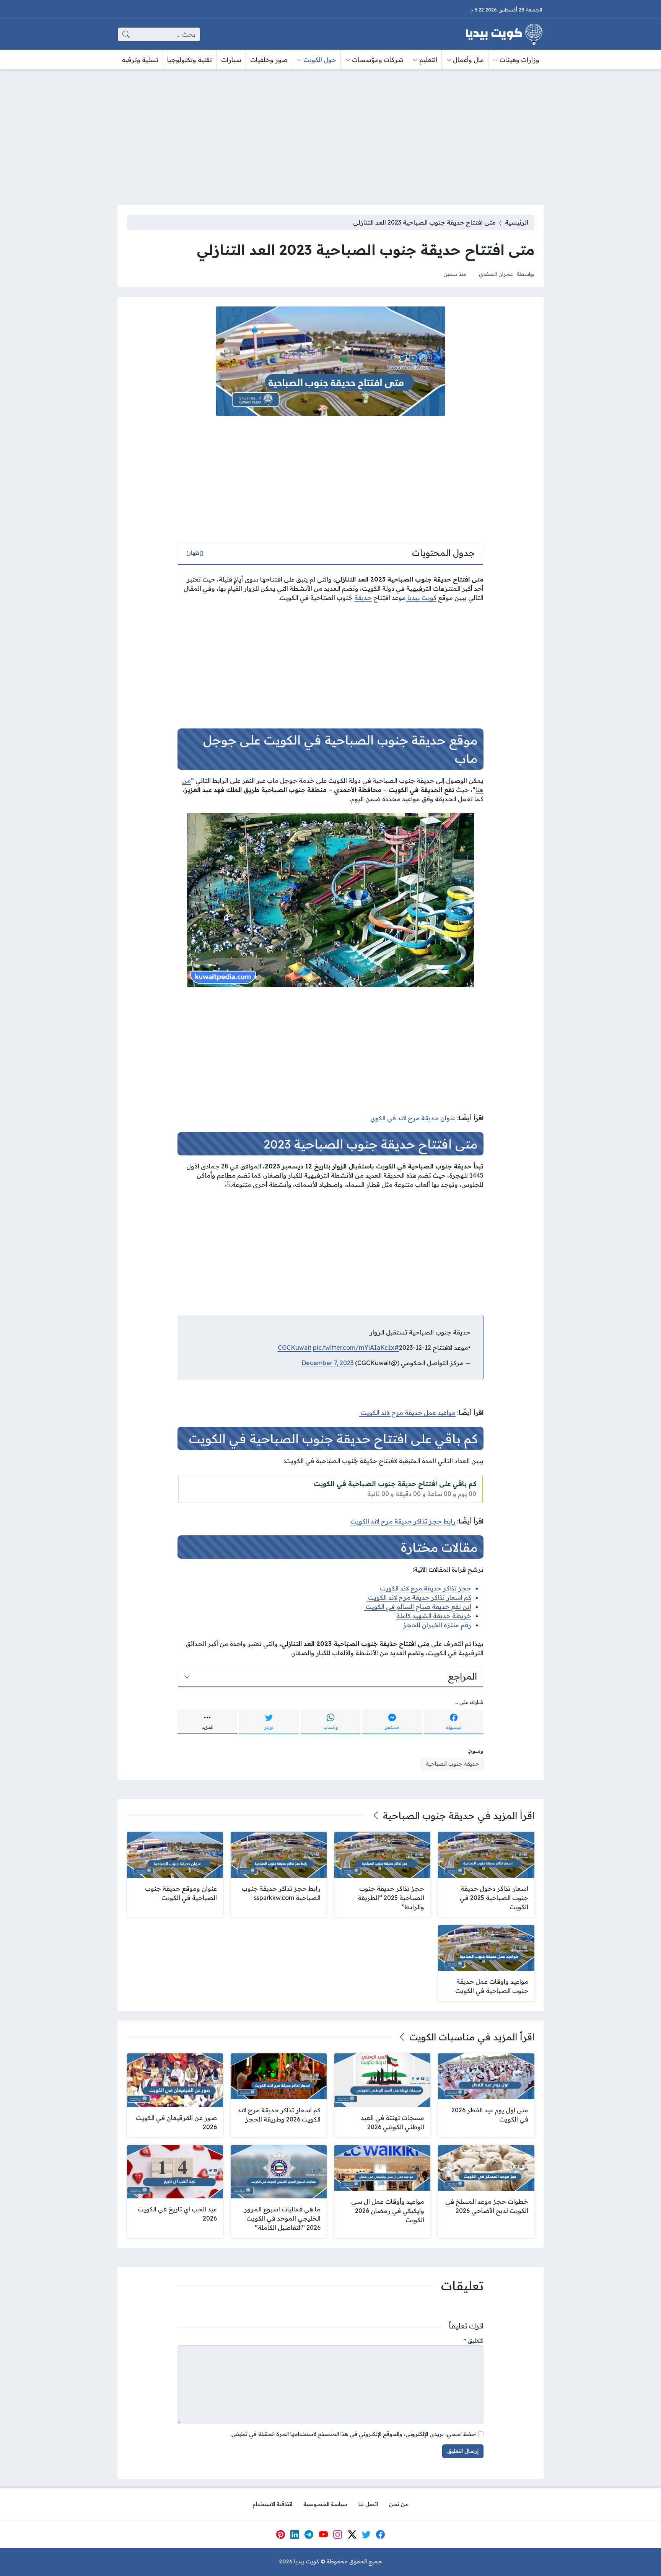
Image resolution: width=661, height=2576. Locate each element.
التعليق (474, 2341)
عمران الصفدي (496, 274)
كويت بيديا (421, 598)
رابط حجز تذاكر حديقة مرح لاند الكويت (403, 1521)
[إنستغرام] (338, 2534)
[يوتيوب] (323, 2534)
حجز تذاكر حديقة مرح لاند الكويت (426, 1588)
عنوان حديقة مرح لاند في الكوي (413, 1118)
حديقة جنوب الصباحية (453, 1764)
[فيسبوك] (381, 2534)
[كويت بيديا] (504, 34)
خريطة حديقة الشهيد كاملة (434, 1616)
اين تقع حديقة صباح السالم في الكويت (418, 1607)
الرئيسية (517, 222)
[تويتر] (366, 2534)
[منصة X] (352, 2534)
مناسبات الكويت (442, 2037)
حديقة (363, 598)
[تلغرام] (309, 2534)
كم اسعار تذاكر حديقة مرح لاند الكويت (419, 1597)
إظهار (195, 553)
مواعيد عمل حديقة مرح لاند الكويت (407, 1413)
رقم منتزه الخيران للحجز (436, 1625)
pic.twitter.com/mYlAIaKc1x (354, 1347)
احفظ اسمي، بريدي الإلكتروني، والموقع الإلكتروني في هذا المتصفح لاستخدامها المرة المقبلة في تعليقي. (353, 2434)
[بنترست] (280, 2534)
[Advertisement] (330, 132)
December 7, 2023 (327, 1363)
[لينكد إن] (295, 2534)
